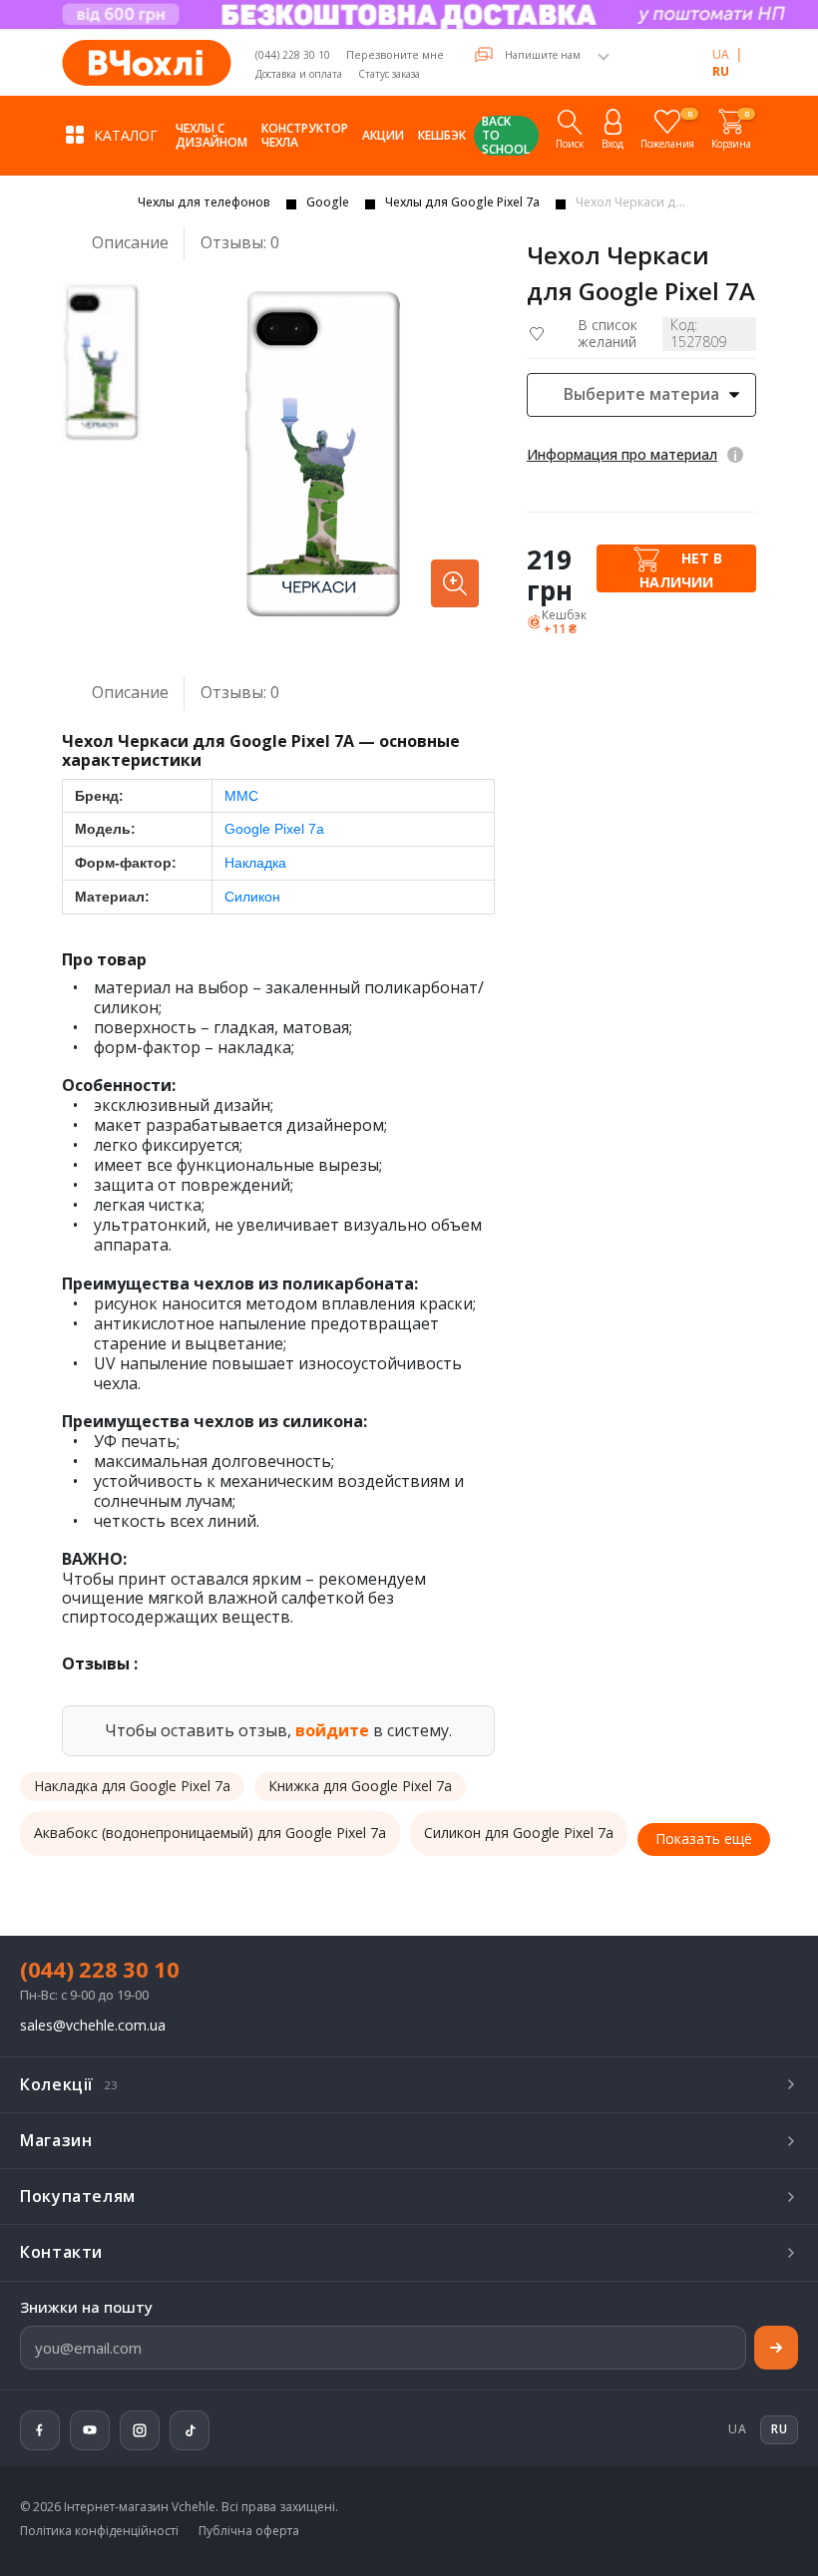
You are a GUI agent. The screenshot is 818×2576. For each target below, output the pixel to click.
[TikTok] (190, 2430)
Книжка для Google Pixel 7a (360, 1786)
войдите (332, 1730)
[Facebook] (40, 2430)
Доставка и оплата (299, 74)
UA (721, 54)
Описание (130, 242)
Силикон (252, 897)
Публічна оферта (249, 2531)
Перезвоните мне (395, 54)
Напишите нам (543, 55)
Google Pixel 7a (274, 829)
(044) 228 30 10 (293, 55)
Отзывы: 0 (240, 243)
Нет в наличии (681, 570)
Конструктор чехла (305, 135)
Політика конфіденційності (99, 2531)
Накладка (255, 863)
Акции (383, 135)
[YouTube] (90, 2430)
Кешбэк (442, 135)
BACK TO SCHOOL (506, 136)
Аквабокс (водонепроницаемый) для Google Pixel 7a (210, 1833)
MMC (241, 796)
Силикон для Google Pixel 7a (519, 1833)
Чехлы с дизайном (211, 135)
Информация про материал (622, 454)
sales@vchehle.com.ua (93, 2026)
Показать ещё (704, 1839)
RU (721, 71)
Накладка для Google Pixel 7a (132, 1786)
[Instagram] (140, 2430)
